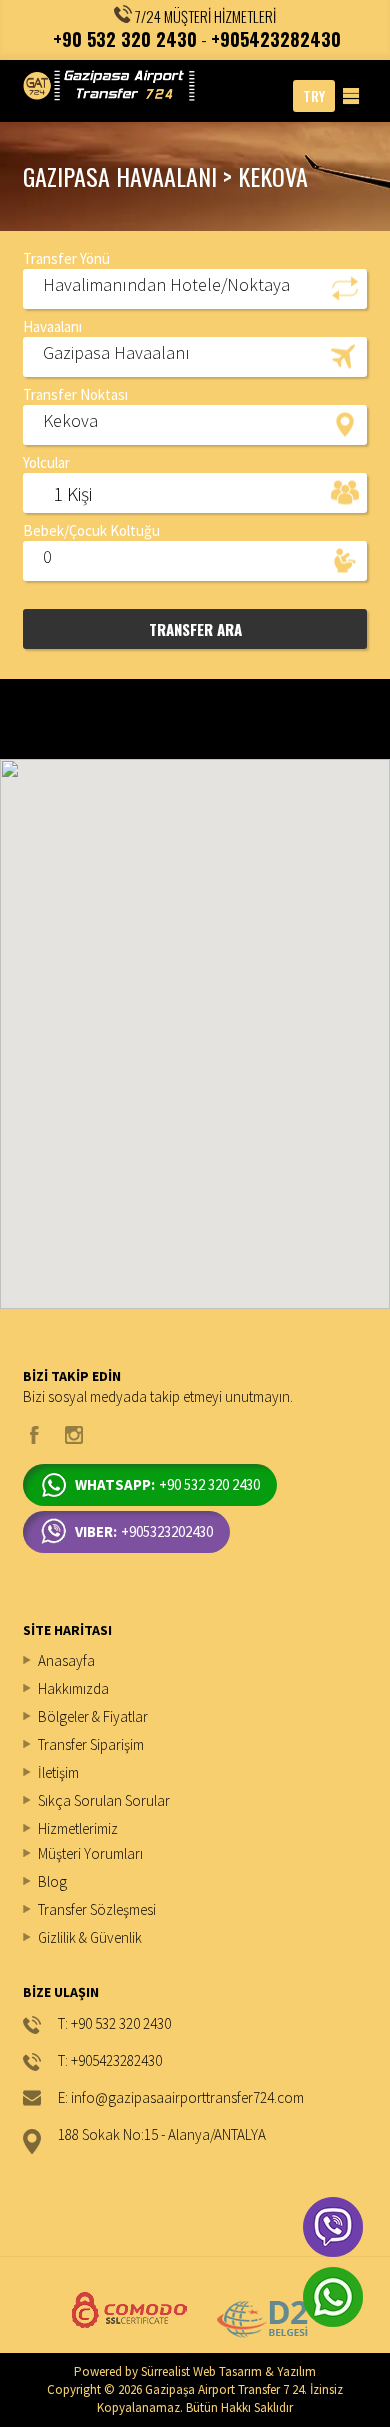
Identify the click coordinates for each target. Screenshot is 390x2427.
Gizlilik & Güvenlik (90, 1937)
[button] (194, 288)
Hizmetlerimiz (78, 1828)
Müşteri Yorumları (90, 1853)
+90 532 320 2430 (125, 39)
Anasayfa (66, 1660)
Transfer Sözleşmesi (97, 1909)
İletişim (58, 1772)
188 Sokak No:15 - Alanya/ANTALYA (162, 2135)
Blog (52, 1881)
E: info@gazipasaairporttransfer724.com (181, 2098)
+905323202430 (144, 1531)
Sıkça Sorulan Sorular (104, 1800)
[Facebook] (35, 1435)
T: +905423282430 (110, 2061)
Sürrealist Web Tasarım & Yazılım (228, 2371)
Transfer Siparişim (91, 1744)
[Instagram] (74, 1435)
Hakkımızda (73, 1688)
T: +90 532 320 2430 (114, 2024)
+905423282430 (276, 39)
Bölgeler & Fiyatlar (93, 1716)
